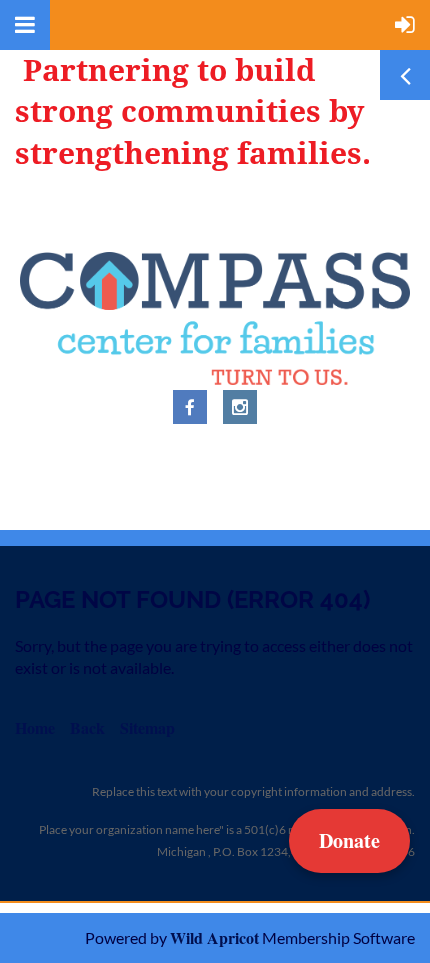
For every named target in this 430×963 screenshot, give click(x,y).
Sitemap (147, 727)
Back (87, 727)
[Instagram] (240, 407)
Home (35, 727)
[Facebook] (190, 407)
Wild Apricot (214, 937)
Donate (349, 840)
